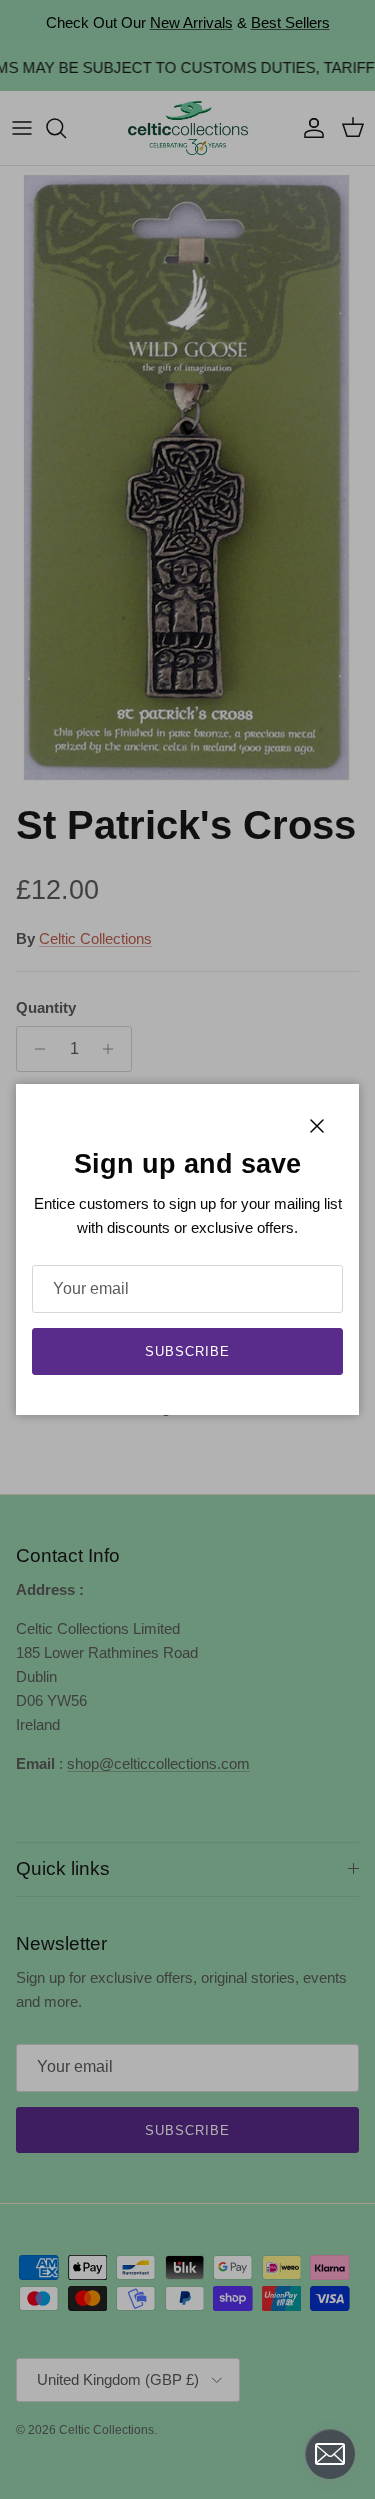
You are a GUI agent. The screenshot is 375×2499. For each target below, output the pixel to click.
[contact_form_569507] (330, 2454)
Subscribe (187, 1351)
